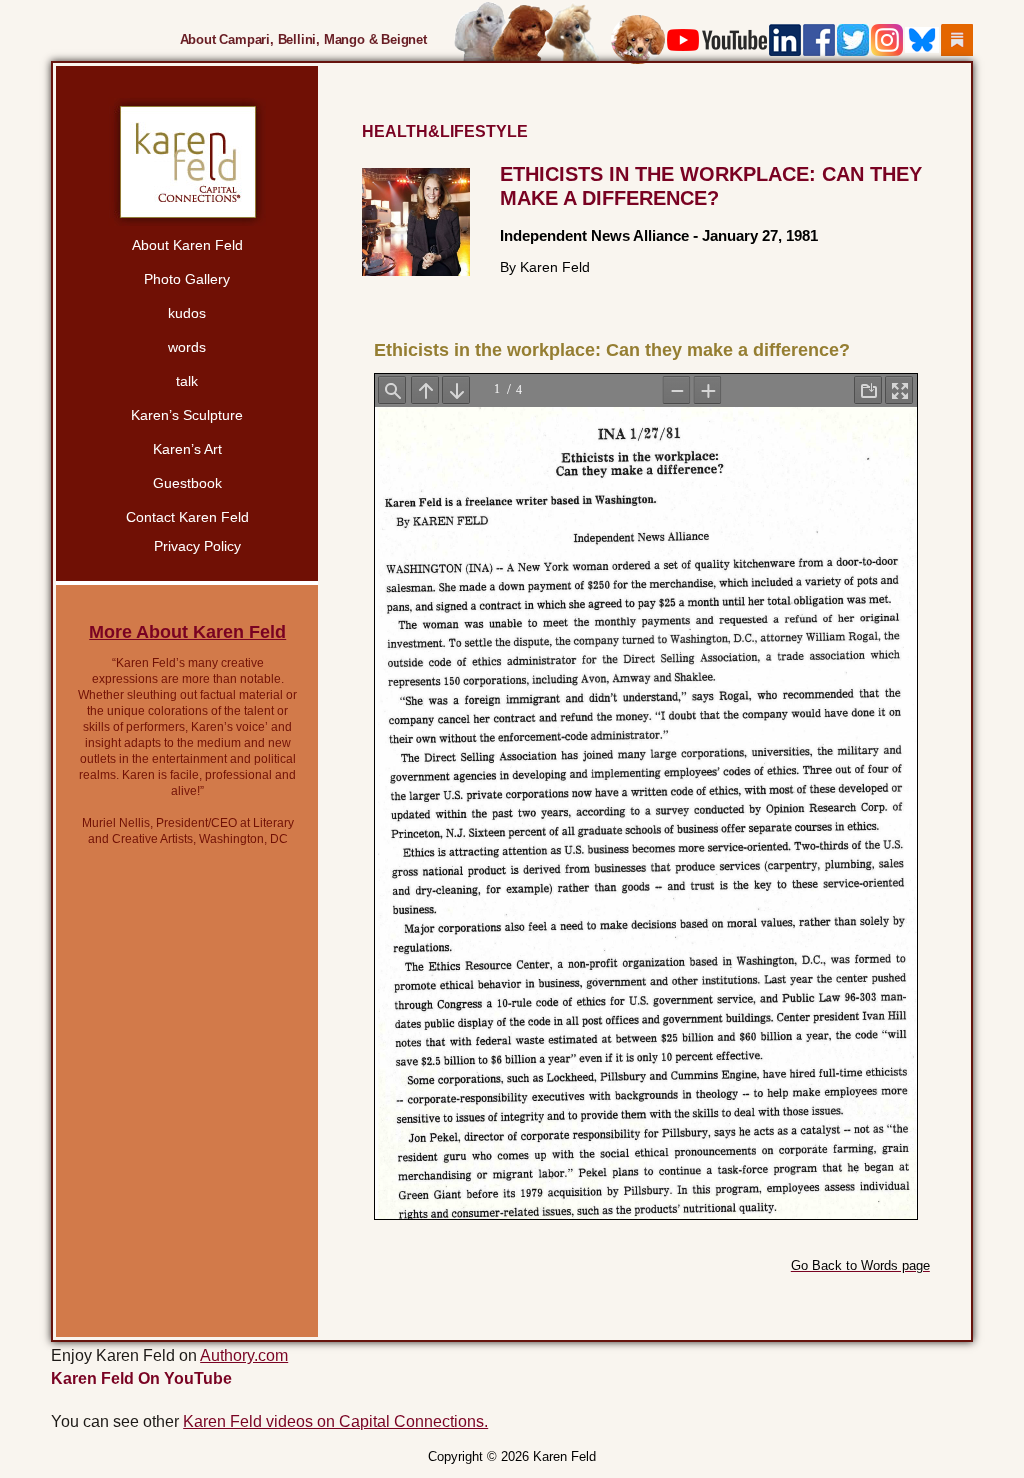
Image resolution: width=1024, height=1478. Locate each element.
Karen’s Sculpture (187, 415)
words (187, 347)
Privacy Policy (197, 546)
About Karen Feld (187, 245)
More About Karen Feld (187, 632)
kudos (187, 313)
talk (187, 381)
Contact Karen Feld (187, 517)
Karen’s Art (187, 449)
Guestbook (187, 483)
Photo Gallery (187, 279)
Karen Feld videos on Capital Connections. (335, 1421)
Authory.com (244, 1355)
